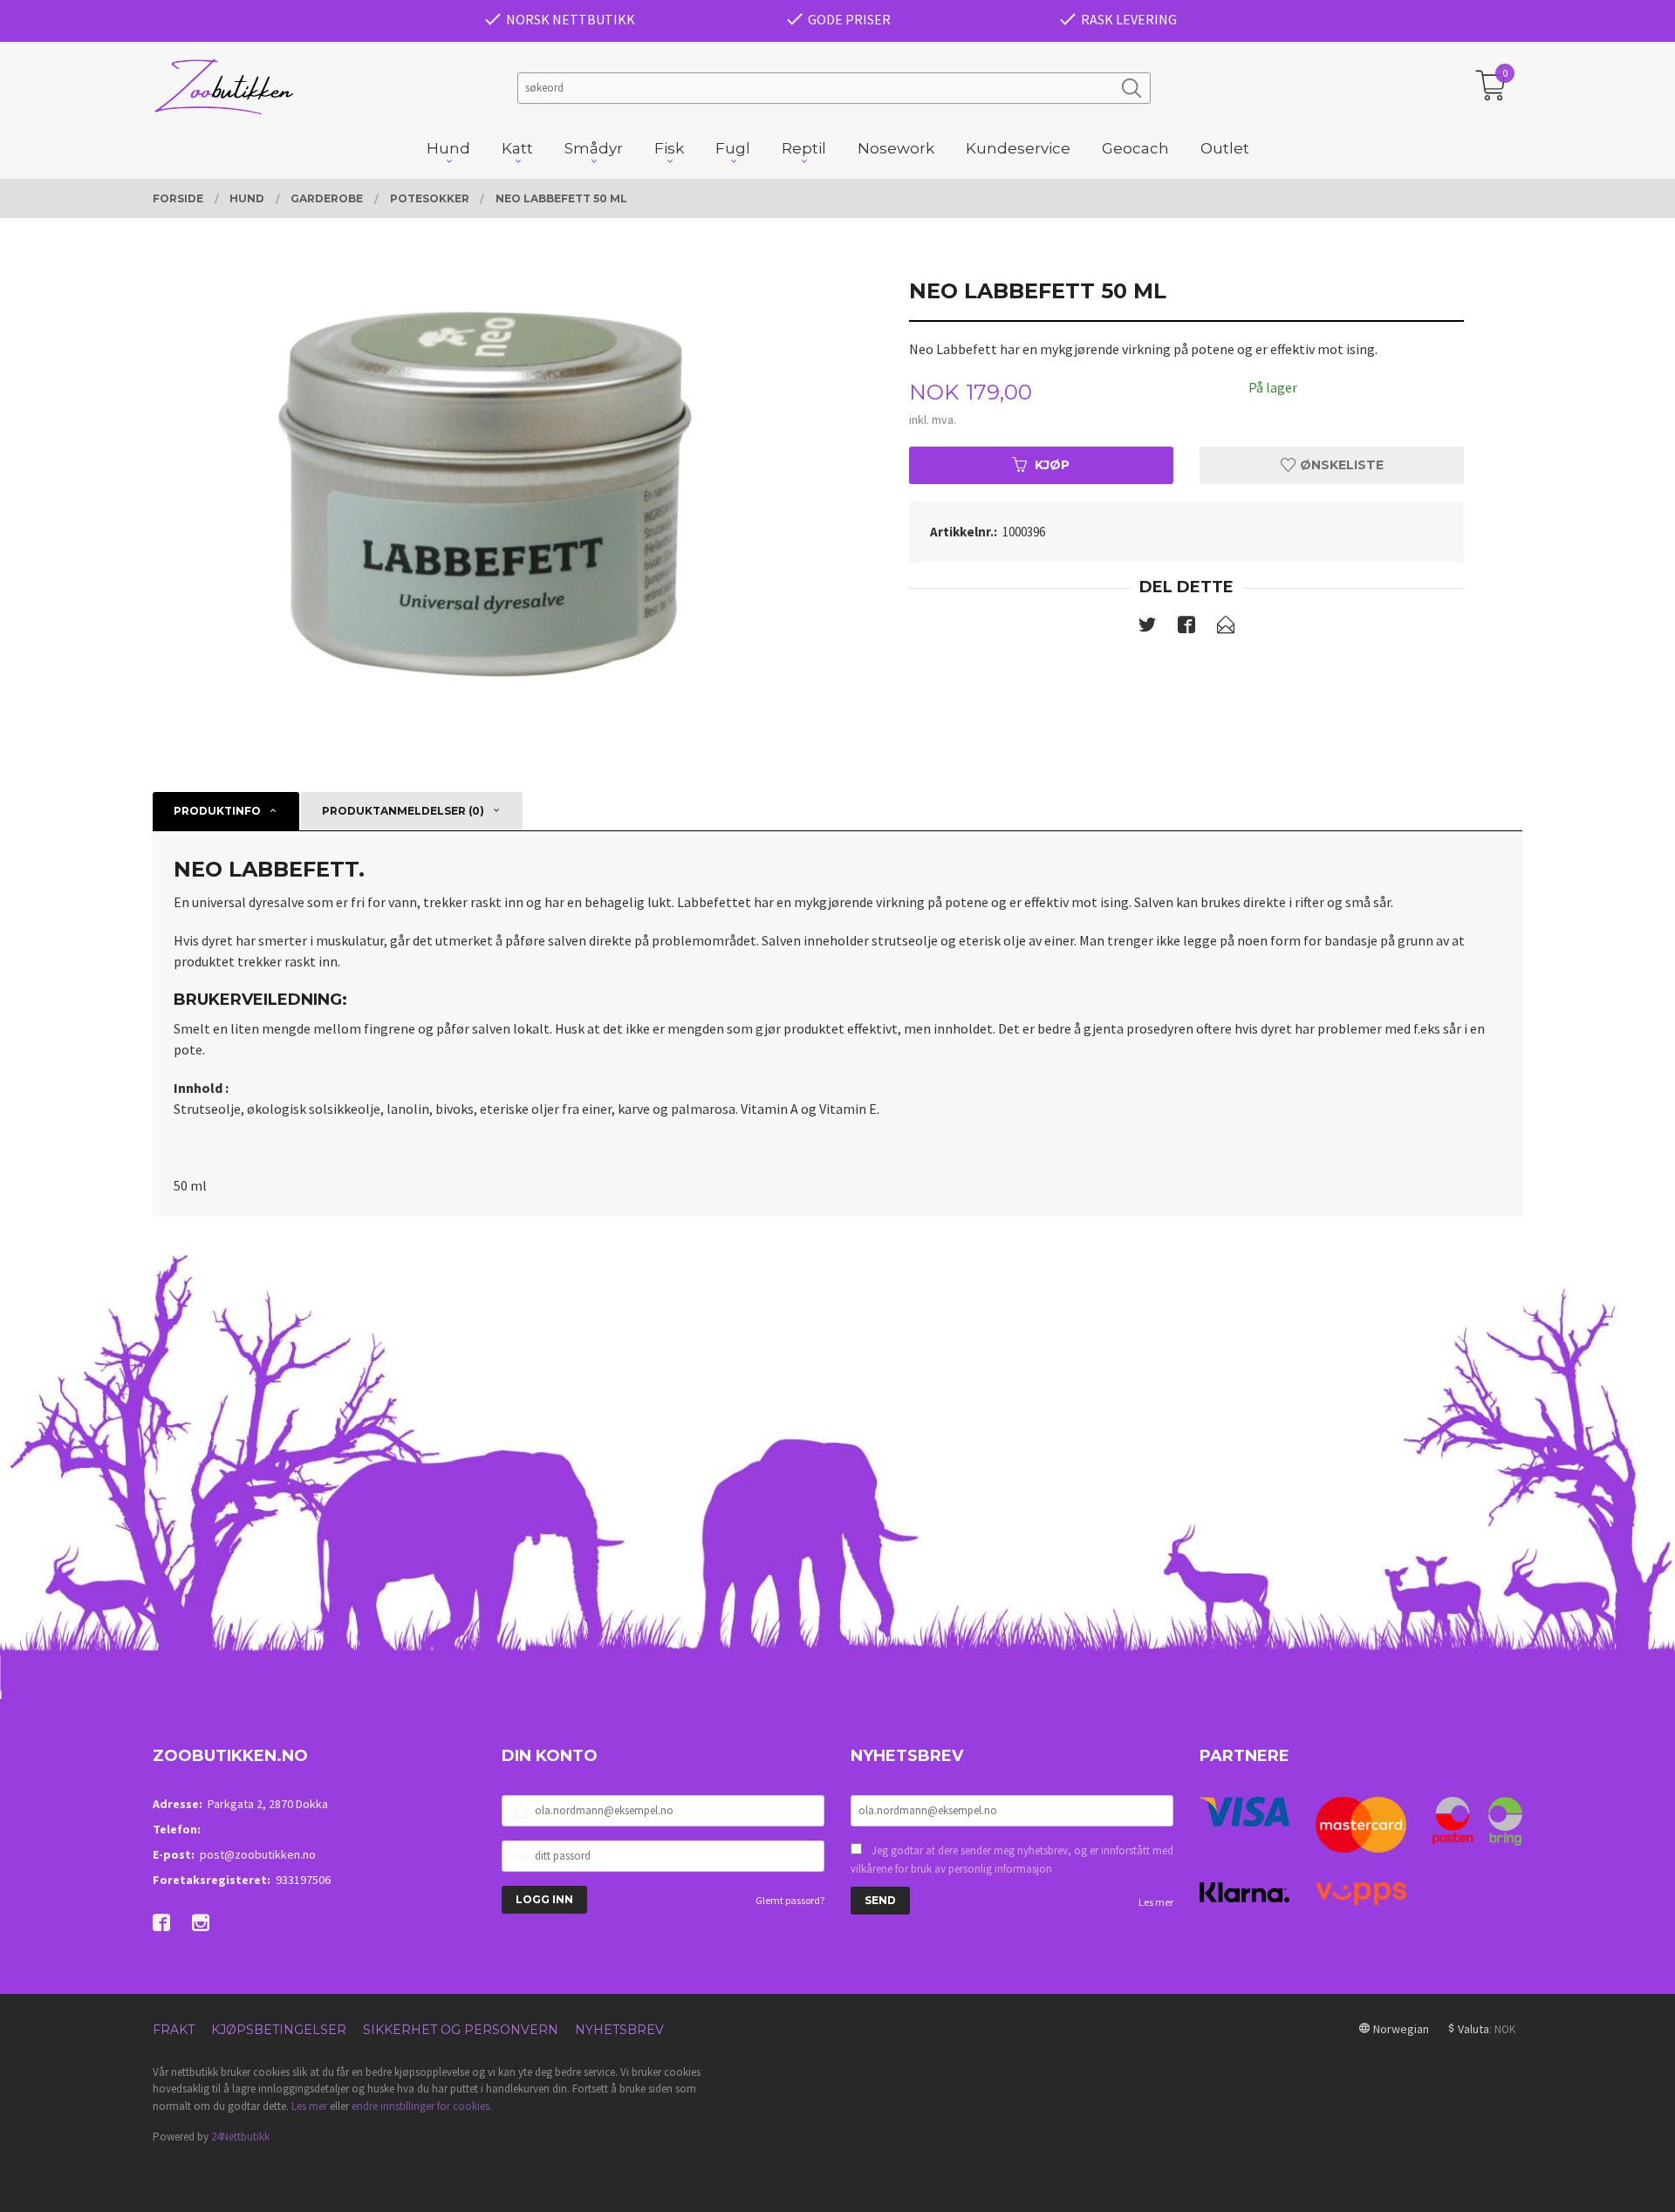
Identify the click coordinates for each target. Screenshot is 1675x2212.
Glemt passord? (790, 1900)
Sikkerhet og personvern (461, 2030)
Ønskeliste (1340, 465)
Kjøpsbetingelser (279, 2030)
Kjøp (1052, 465)
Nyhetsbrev (619, 2030)
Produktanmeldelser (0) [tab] (403, 811)
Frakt (174, 2030)
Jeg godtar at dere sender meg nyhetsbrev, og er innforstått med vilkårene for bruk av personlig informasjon (1012, 1860)
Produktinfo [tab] (217, 811)
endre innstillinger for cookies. (422, 2106)
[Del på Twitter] (1147, 628)
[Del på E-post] (1226, 628)
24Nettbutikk (240, 2137)
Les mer (1156, 1902)
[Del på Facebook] (1186, 628)
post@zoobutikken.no (258, 1854)
